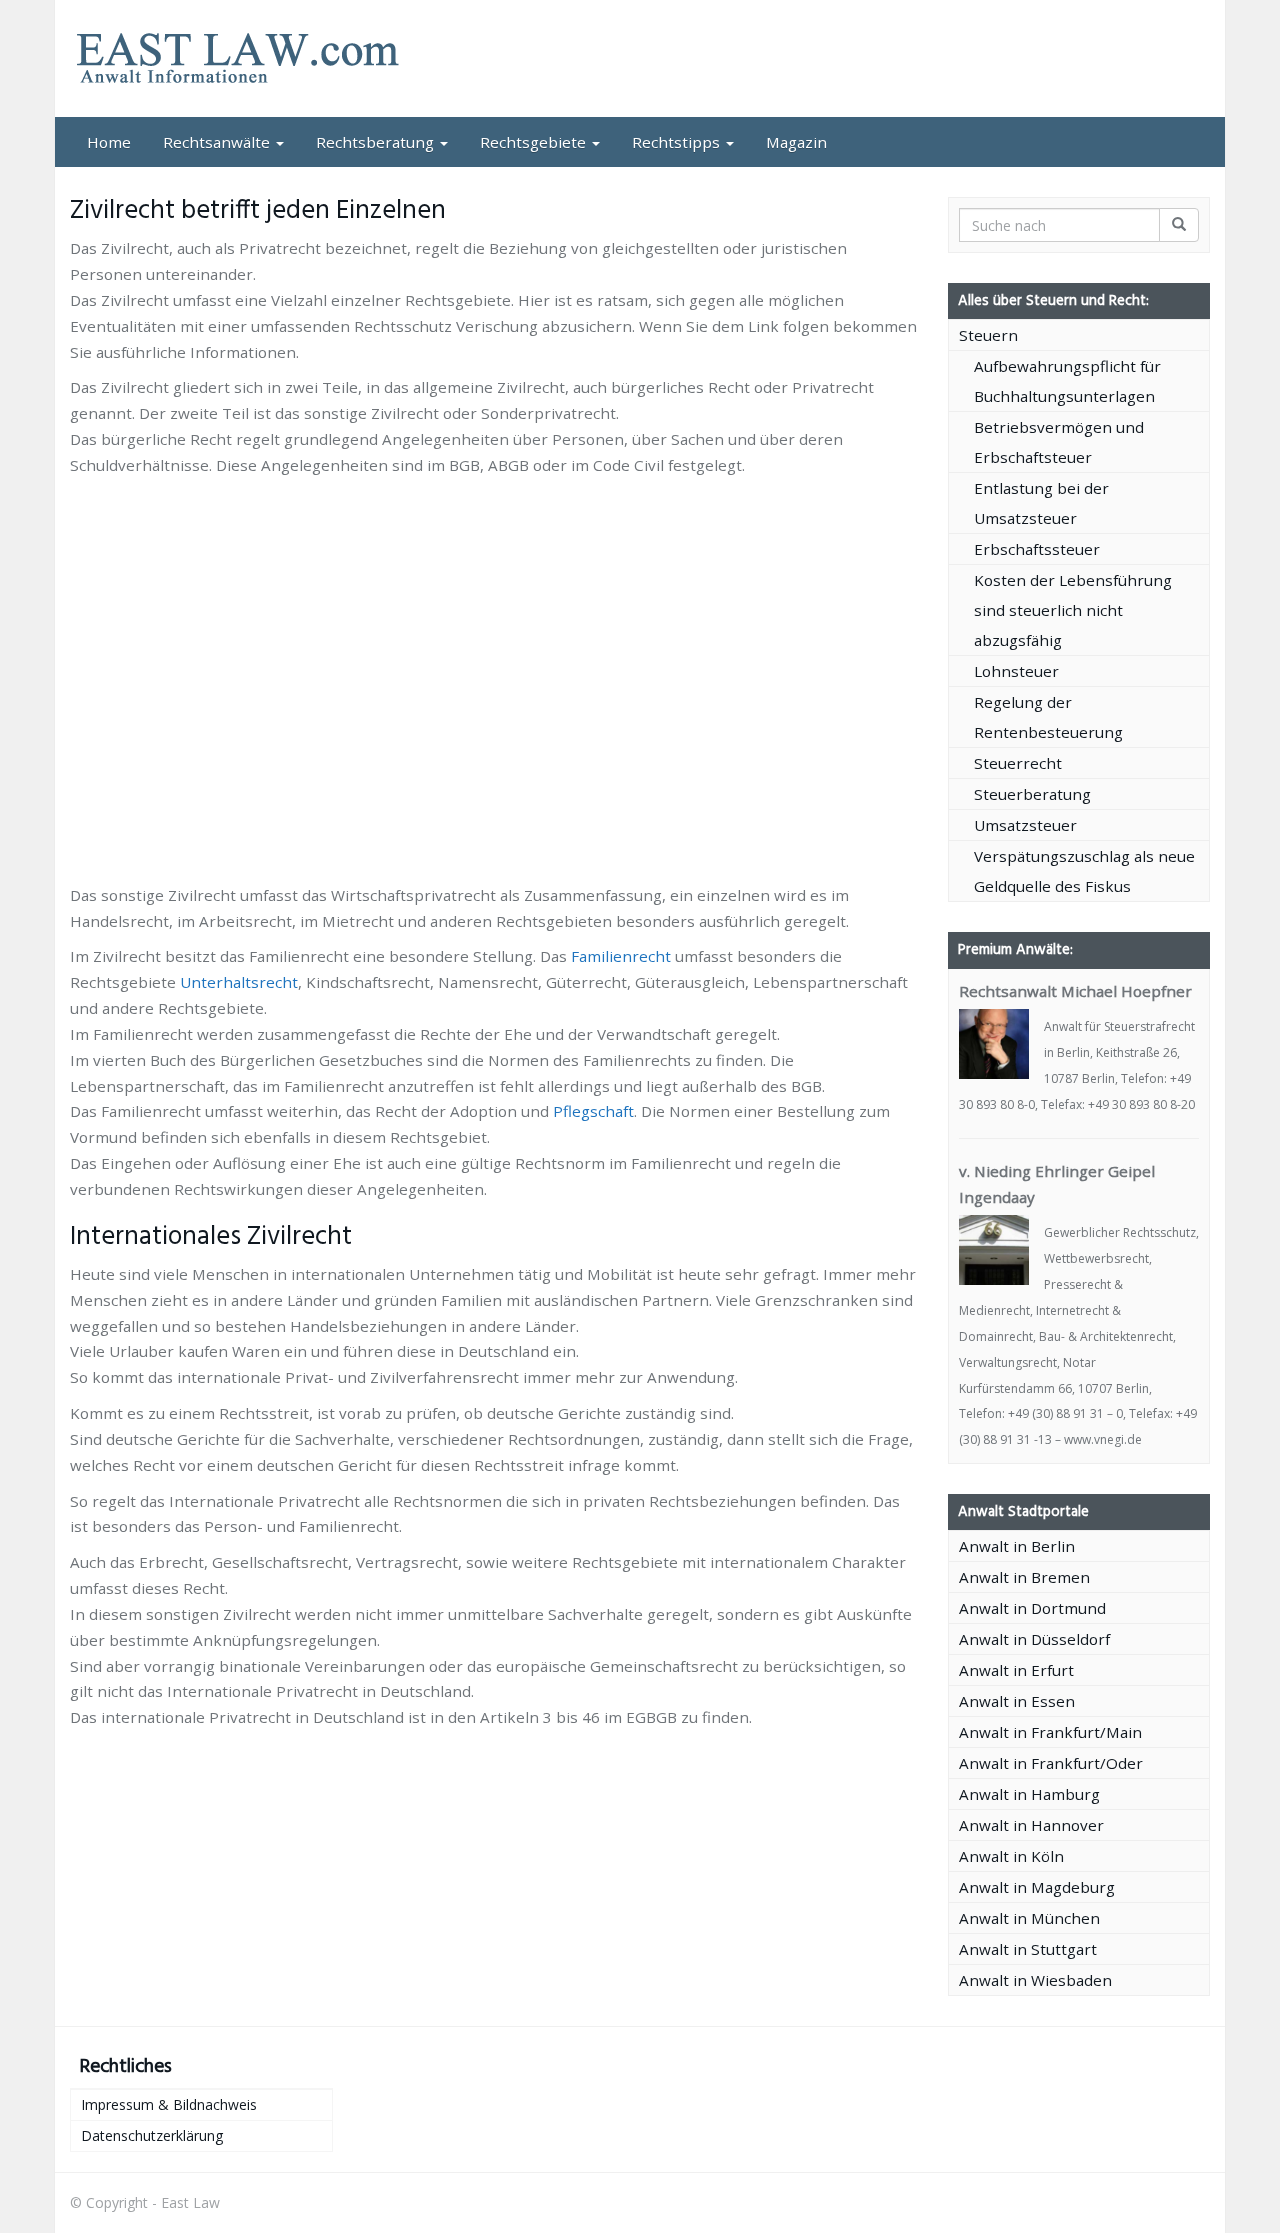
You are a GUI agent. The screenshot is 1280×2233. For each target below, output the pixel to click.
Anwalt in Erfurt (1016, 1670)
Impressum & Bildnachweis (169, 2104)
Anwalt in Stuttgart (1028, 1949)
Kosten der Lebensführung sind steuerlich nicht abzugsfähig (1073, 610)
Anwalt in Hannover (1031, 1825)
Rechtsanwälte (218, 142)
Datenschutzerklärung (152, 2135)
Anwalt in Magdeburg (1037, 1887)
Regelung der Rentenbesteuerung (1048, 717)
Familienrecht (621, 956)
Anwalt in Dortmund (1032, 1608)
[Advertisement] (494, 534)
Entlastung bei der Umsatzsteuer (1041, 503)
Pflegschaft (593, 1111)
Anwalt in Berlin (1017, 1546)
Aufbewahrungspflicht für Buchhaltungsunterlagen (1067, 381)
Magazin (796, 142)
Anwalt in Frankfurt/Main (1050, 1732)
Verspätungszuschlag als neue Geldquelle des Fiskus (1084, 871)
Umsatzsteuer (1025, 825)
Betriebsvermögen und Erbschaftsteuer (1059, 442)
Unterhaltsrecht (239, 982)
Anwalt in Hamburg (1029, 1794)
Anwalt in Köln (1011, 1856)
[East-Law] (250, 58)
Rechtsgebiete (535, 142)
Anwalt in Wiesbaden (1035, 1980)
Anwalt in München (1029, 1918)
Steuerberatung (1032, 794)
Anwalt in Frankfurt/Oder (1051, 1763)
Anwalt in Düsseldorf (1034, 1639)
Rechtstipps (678, 142)
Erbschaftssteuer (1037, 549)
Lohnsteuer (1016, 671)
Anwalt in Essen (1017, 1701)
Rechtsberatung (377, 142)
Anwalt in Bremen (1024, 1577)
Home (109, 142)
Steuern (988, 335)
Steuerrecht (1018, 763)
